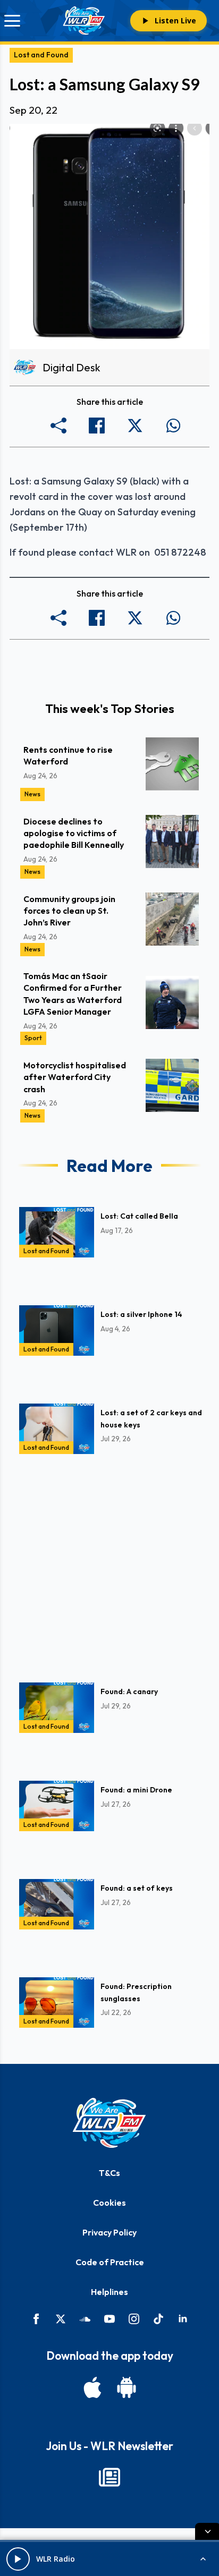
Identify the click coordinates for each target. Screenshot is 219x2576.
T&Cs (109, 2173)
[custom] (85, 2319)
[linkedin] (183, 2319)
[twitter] (61, 2319)
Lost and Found (41, 55)
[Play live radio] (18, 2559)
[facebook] (36, 2319)
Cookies (109, 2203)
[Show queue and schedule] (203, 2559)
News (32, 794)
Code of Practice (110, 2262)
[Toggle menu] (12, 21)
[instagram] (134, 2319)
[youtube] (109, 2319)
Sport (33, 1038)
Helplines (109, 2292)
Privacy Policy (109, 2232)
